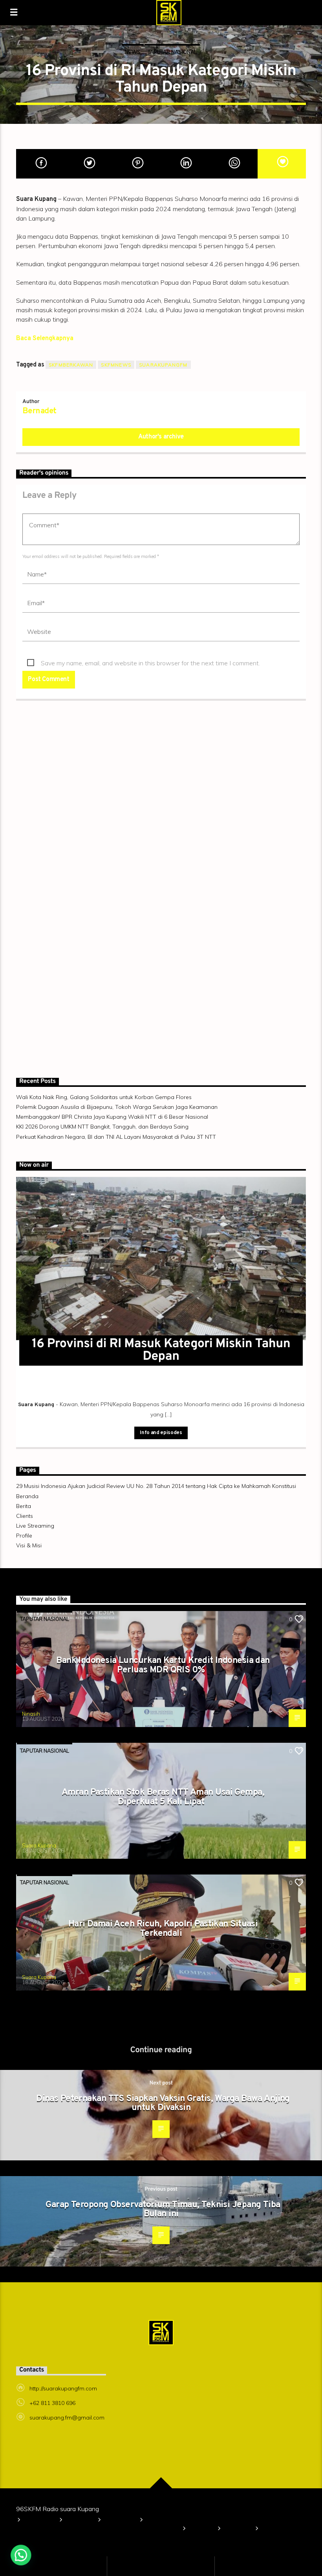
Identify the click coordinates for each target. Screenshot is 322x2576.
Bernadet (39, 411)
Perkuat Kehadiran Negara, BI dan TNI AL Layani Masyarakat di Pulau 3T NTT (116, 1137)
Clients (25, 1516)
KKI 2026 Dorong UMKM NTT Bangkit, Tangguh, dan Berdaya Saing (102, 1127)
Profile (24, 1536)
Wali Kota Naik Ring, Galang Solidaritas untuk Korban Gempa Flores (104, 1097)
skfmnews (116, 365)
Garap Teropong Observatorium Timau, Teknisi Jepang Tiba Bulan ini (163, 2210)
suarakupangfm (163, 365)
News (133, 52)
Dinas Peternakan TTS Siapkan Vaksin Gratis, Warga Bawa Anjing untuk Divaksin (163, 2104)
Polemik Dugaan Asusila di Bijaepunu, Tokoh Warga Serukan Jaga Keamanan (117, 1107)
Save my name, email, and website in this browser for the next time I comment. (150, 663)
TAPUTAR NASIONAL (172, 52)
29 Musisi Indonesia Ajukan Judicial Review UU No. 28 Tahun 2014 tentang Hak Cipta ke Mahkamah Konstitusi (156, 1486)
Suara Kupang (39, 1845)
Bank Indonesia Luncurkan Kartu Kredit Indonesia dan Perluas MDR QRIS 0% (163, 1665)
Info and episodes (161, 1433)
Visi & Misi (29, 1545)
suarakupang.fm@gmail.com (67, 2418)
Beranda (27, 1496)
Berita (24, 1506)
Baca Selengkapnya (45, 339)
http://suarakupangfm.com (63, 2388)
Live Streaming (35, 1526)
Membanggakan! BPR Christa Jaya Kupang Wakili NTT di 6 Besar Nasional (112, 1117)
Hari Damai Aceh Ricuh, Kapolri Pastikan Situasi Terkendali (163, 1929)
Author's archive (161, 437)
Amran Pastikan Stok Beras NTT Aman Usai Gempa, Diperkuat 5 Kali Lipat (163, 1797)
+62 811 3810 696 (52, 2403)
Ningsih (31, 1714)
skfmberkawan (71, 365)
